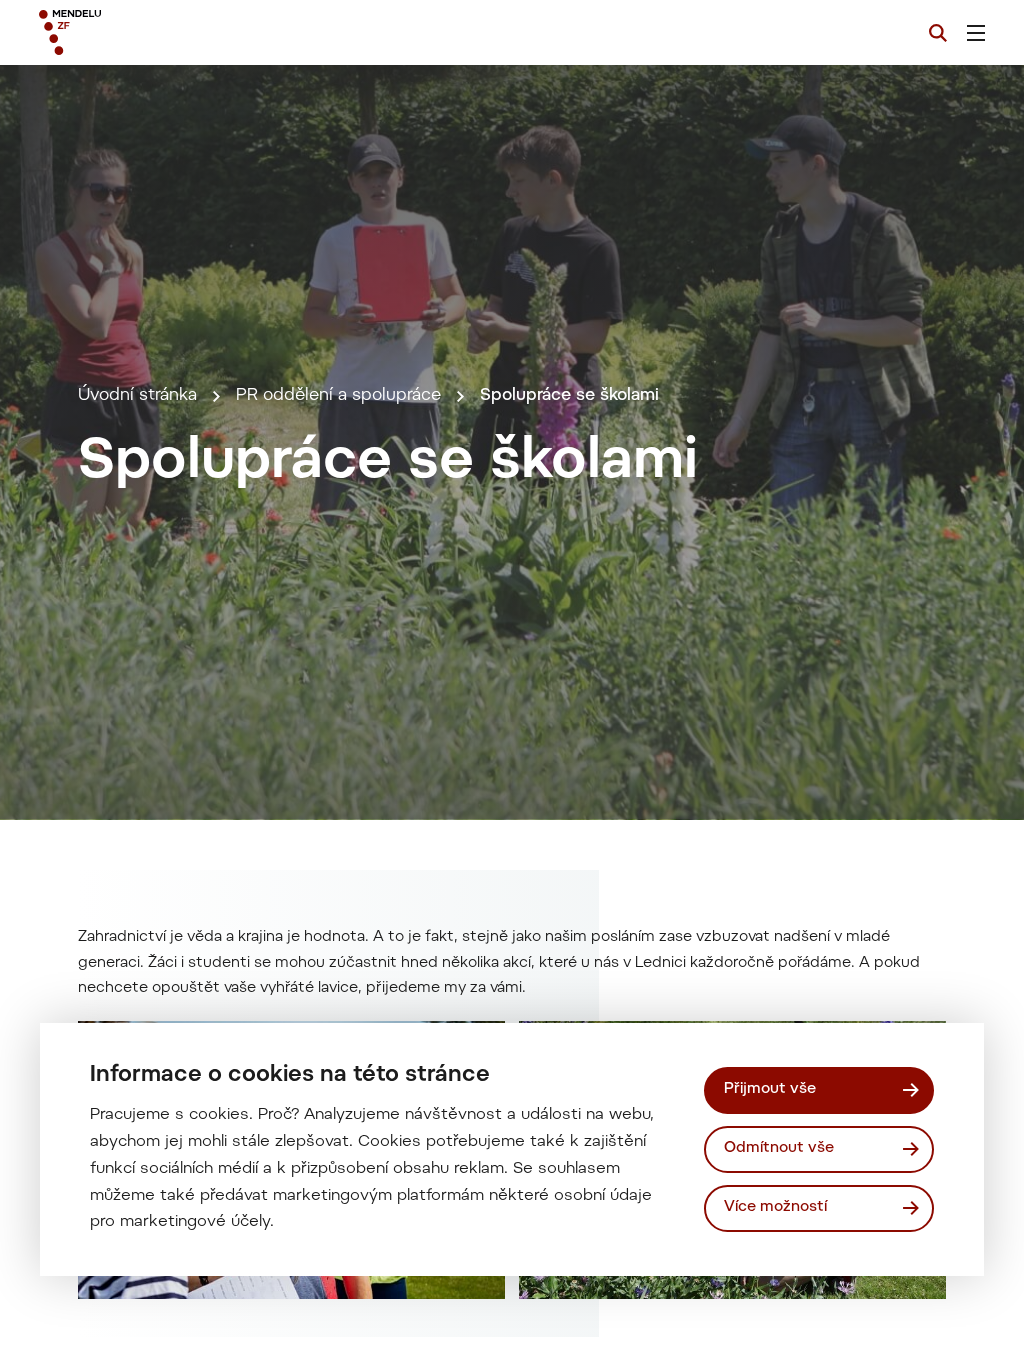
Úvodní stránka (137, 396)
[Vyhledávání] (938, 33)
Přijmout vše (770, 1089)
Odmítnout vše (779, 1148)
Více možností (775, 1207)
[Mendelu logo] (148, 32)
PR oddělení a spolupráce (338, 396)
